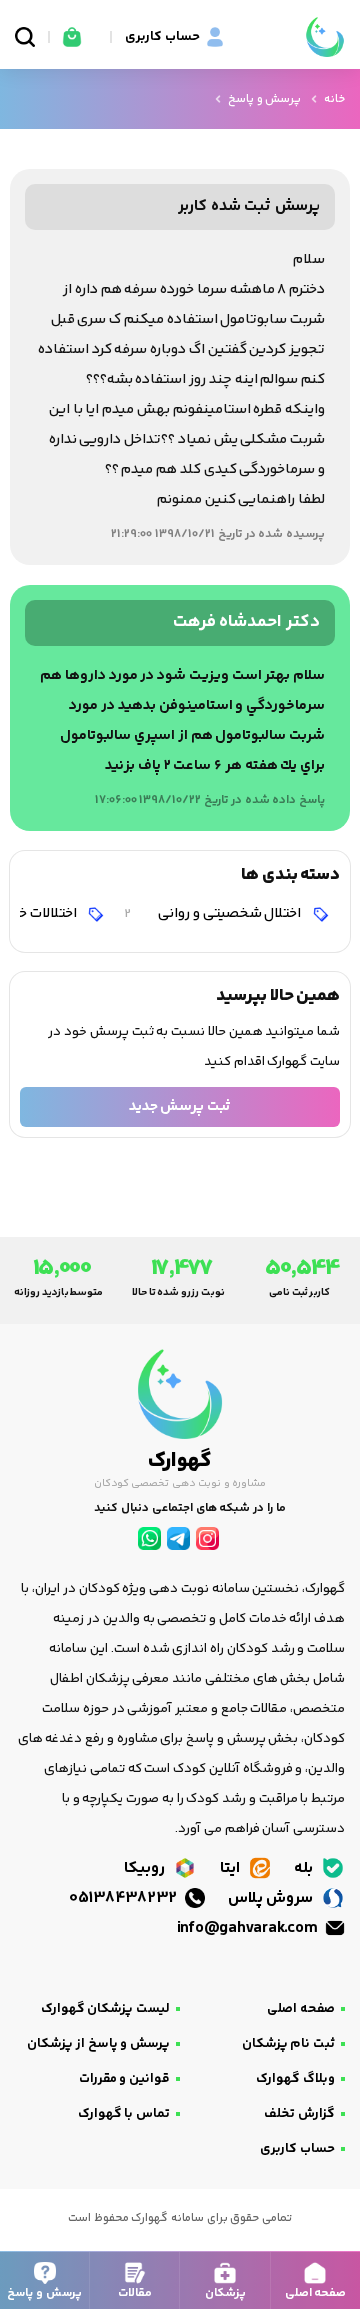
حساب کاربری (297, 2149)
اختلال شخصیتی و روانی (214, 913)
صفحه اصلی (301, 2009)
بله (305, 1868)
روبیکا (146, 1868)
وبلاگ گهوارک (295, 2079)
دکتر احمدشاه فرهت (246, 622)
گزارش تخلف (299, 2114)
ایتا (232, 1868)
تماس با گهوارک (124, 2114)
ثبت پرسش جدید (180, 1106)
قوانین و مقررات (124, 2079)
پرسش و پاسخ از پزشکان (98, 2044)
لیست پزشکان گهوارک (105, 2009)
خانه (334, 99)
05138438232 (125, 1898)
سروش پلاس (272, 1898)
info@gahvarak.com (249, 1928)
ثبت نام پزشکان (288, 2044)
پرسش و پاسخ (264, 99)
